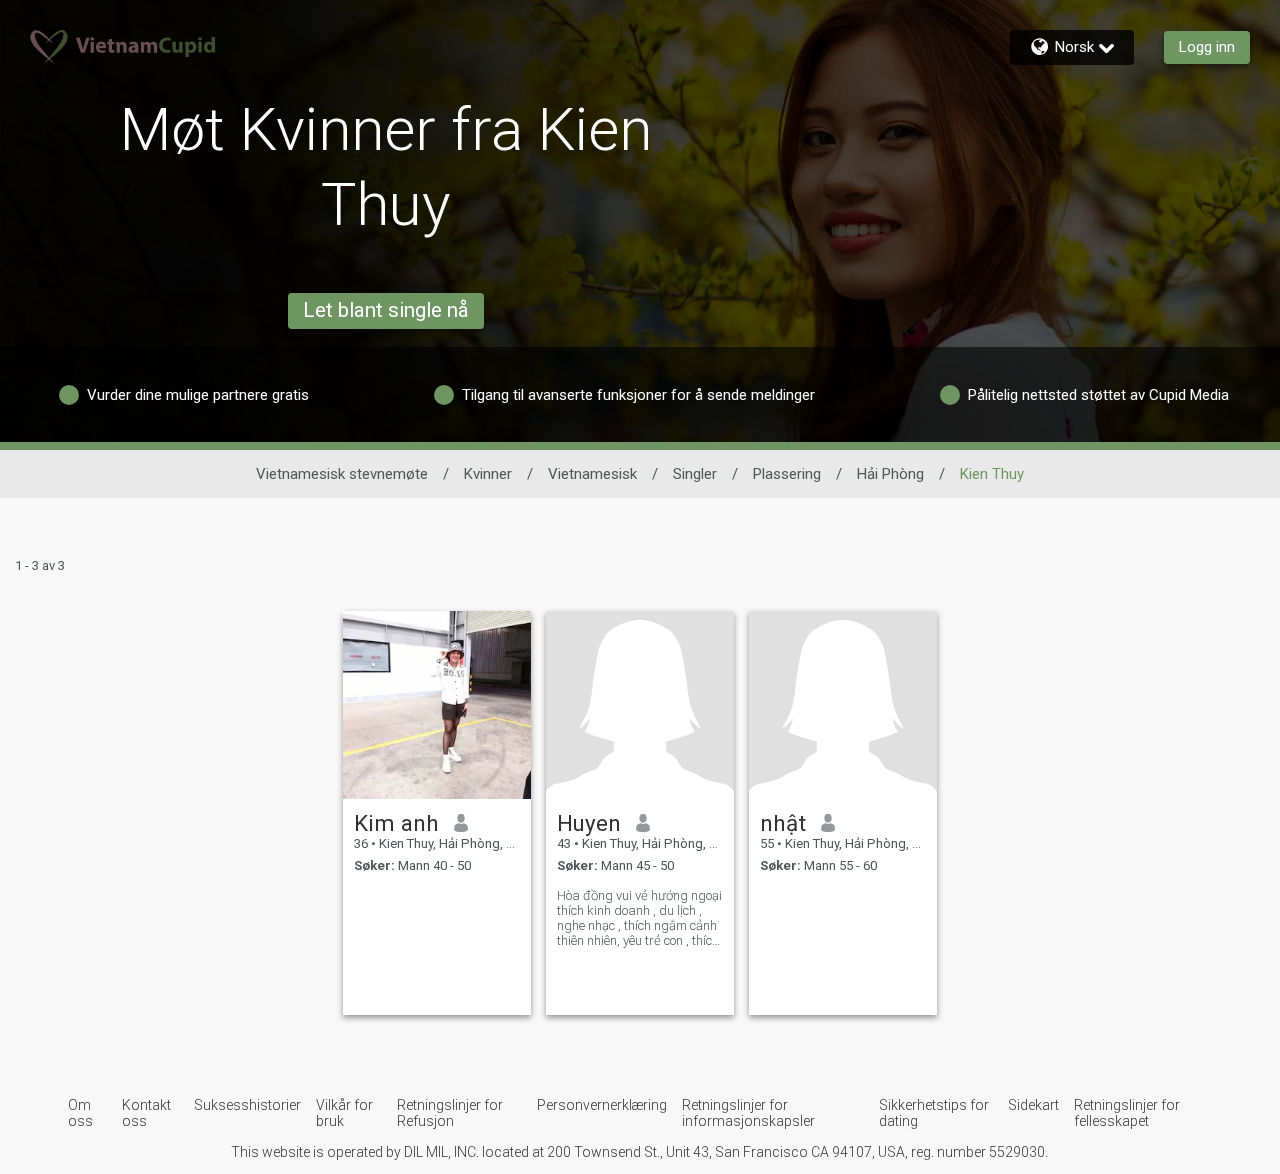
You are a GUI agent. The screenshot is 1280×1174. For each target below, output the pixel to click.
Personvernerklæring (602, 1105)
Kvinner (488, 474)
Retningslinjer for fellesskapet (1127, 1113)
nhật (783, 823)
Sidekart (1033, 1105)
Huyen (589, 823)
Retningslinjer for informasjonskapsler (748, 1113)
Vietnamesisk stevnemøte (342, 474)
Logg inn (1207, 47)
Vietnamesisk (592, 474)
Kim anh (396, 823)
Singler (695, 474)
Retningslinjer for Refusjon (450, 1113)
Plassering (787, 474)
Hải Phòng (890, 474)
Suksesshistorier (247, 1105)
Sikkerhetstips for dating (934, 1113)
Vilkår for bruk (344, 1113)
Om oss (80, 1113)
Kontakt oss (146, 1113)
